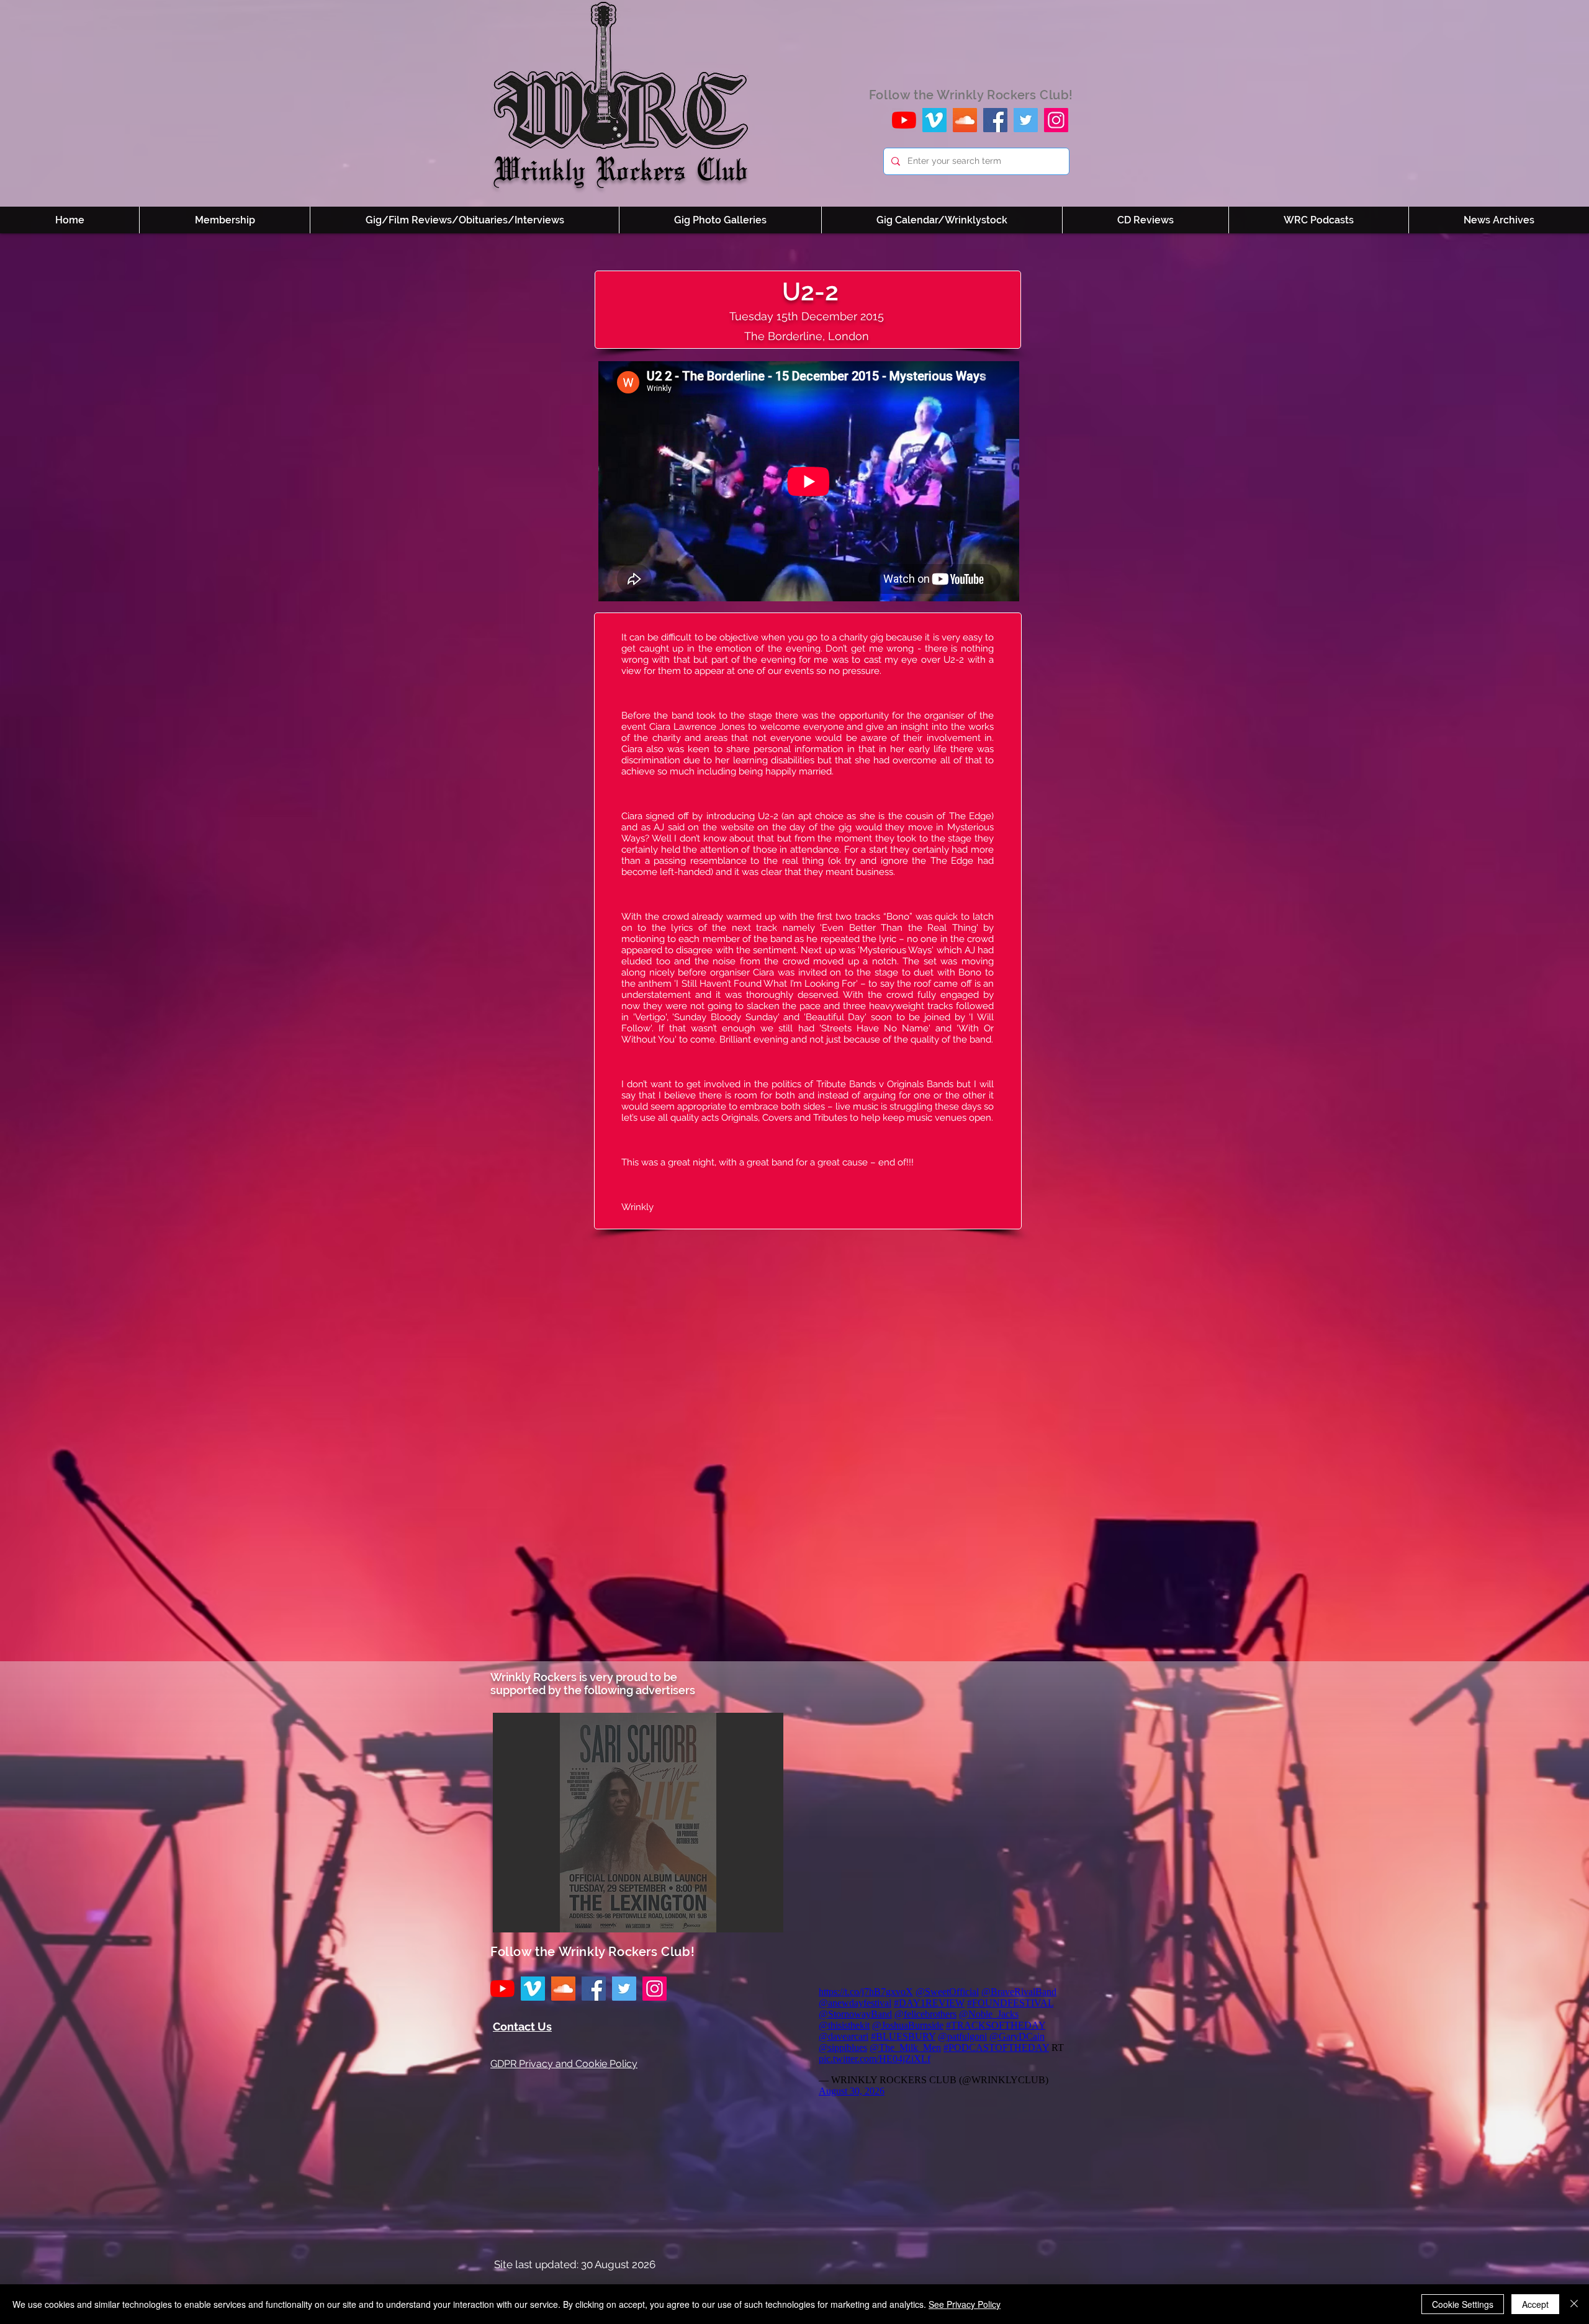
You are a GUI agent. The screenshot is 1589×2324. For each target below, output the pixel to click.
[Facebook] (995, 120)
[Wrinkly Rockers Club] (934, 120)
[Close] (1574, 2304)
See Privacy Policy (965, 2304)
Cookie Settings (1463, 2304)
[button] (638, 1823)
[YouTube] (904, 120)
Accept (1535, 2304)
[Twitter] (1026, 120)
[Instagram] (1056, 120)
